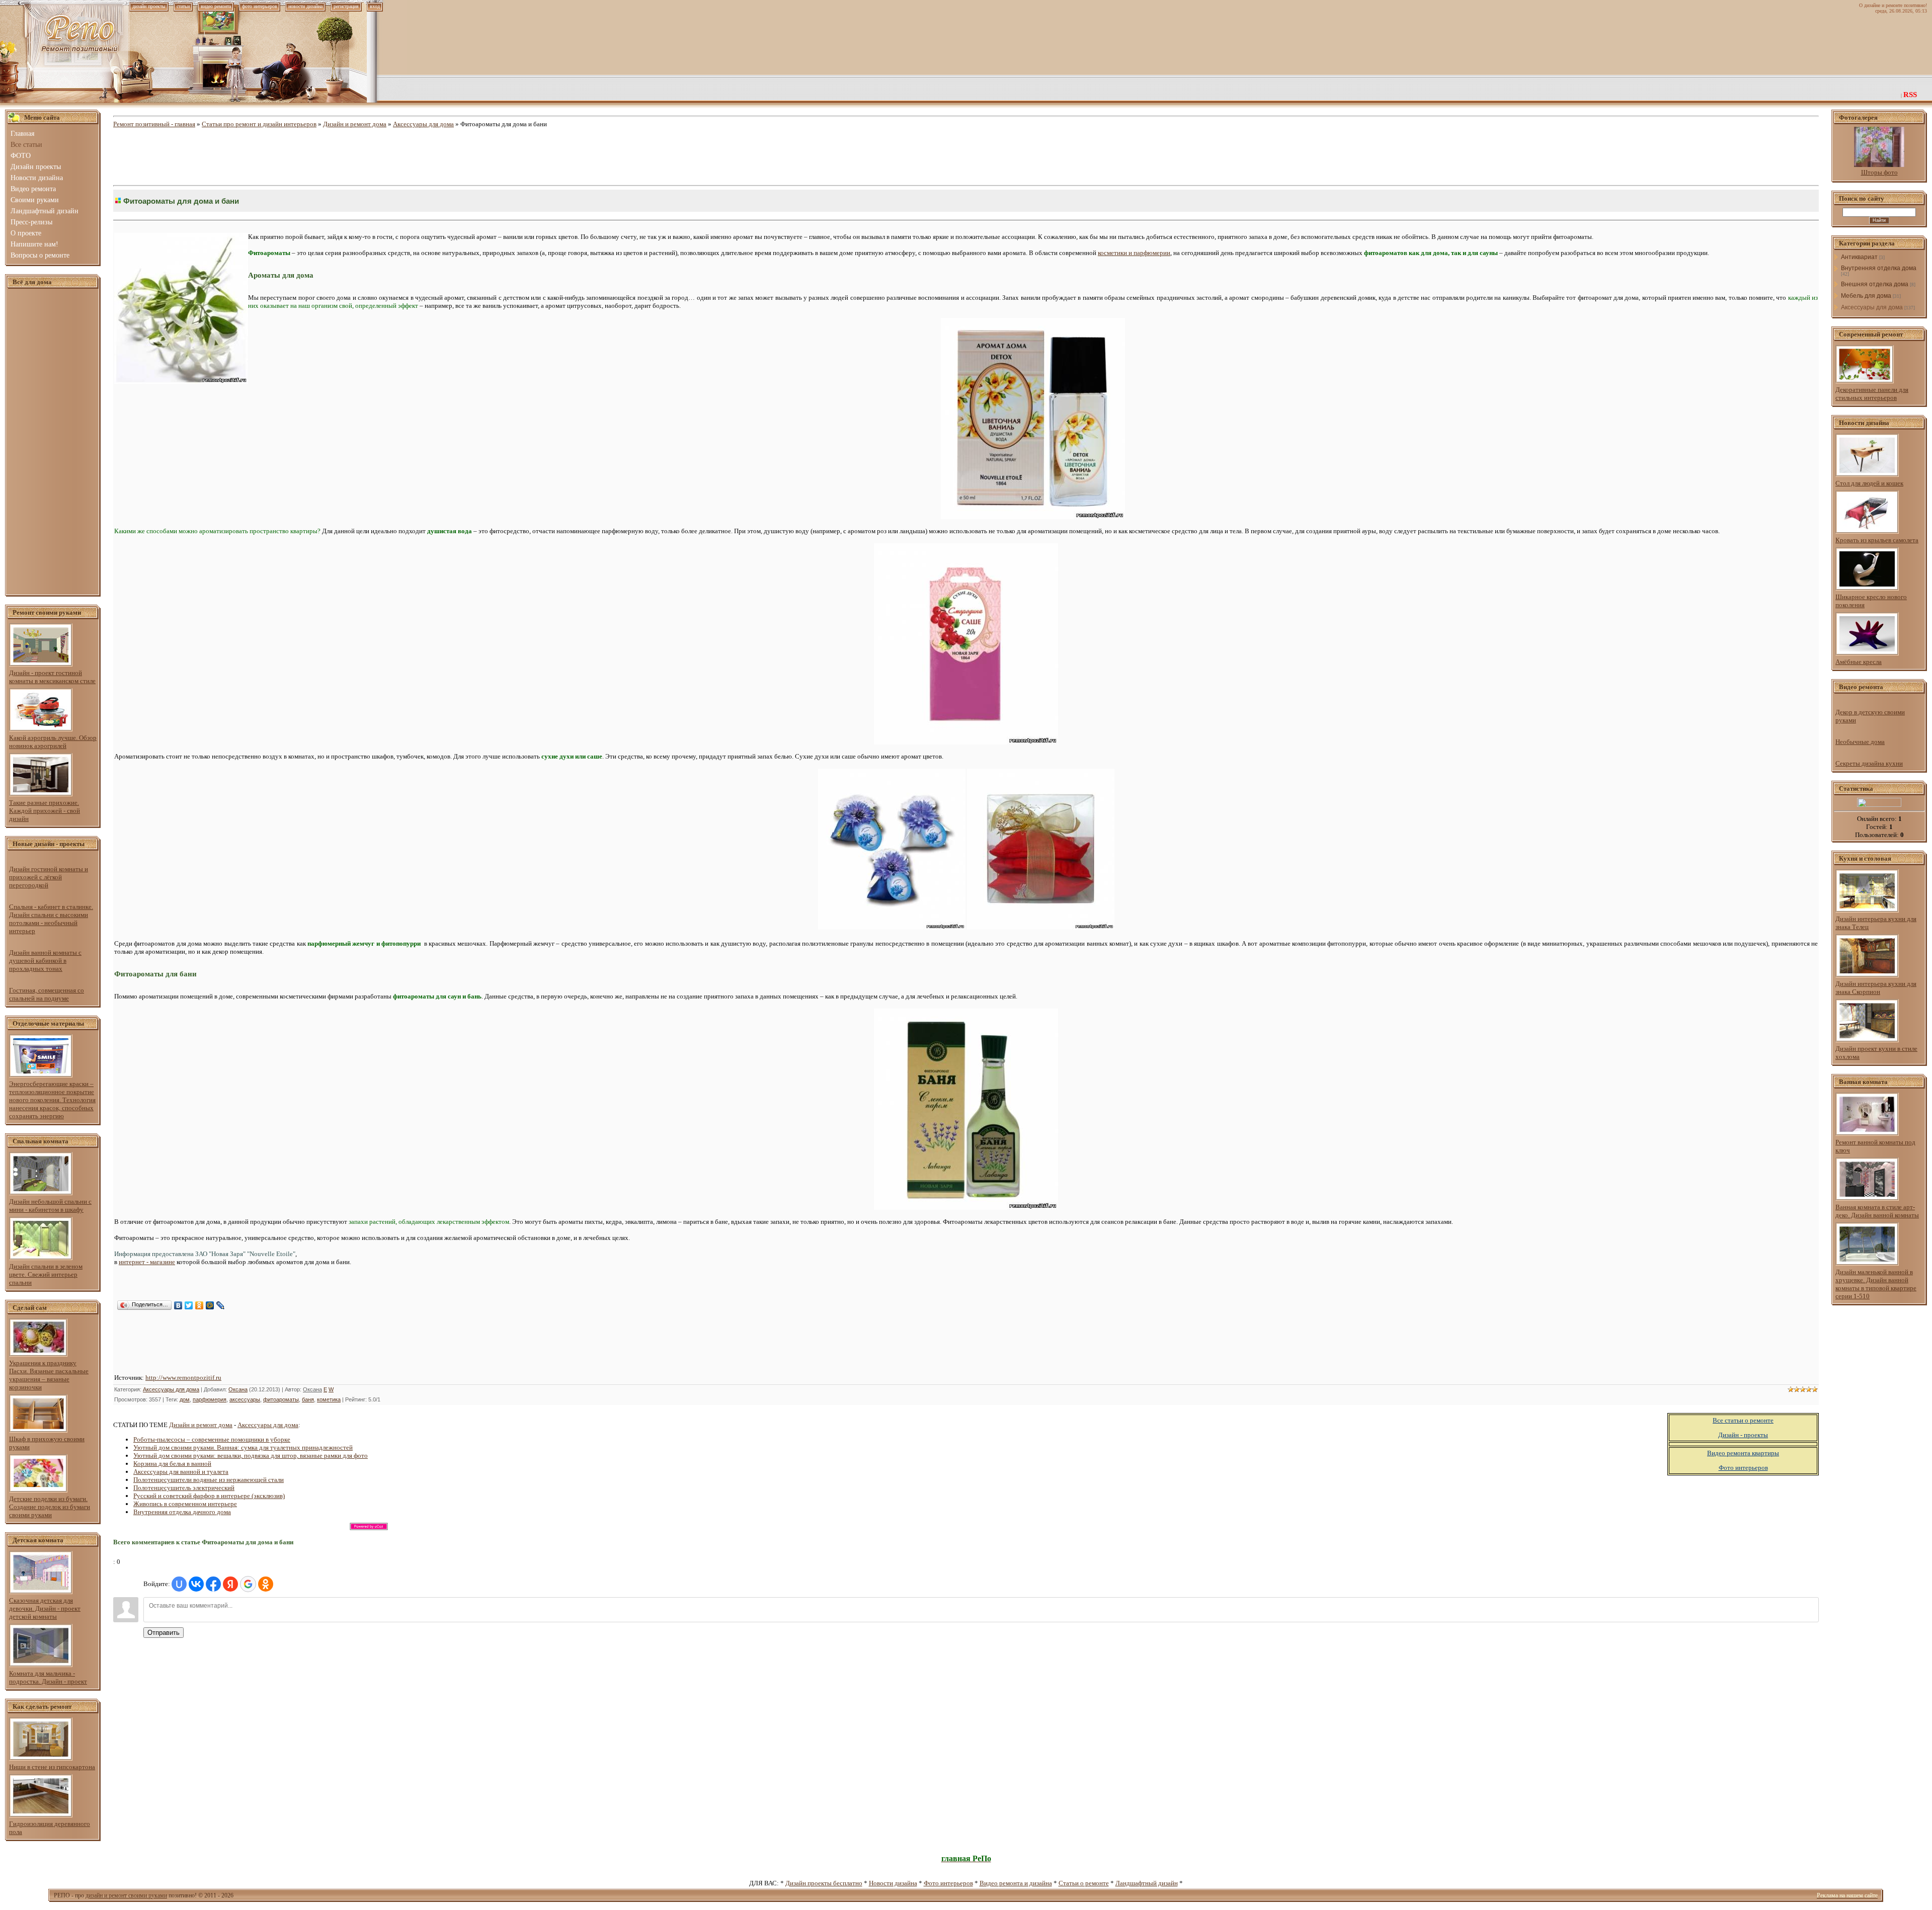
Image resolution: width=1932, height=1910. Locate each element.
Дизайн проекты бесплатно (824, 1883)
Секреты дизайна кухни (1869, 763)
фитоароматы (281, 1399)
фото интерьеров (260, 6)
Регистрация (346, 6)
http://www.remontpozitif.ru (183, 1378)
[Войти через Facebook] (213, 1584)
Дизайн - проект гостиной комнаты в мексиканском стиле (52, 677)
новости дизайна (305, 6)
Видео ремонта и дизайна (1016, 1883)
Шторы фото (1879, 172)
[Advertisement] (53, 442)
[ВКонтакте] (178, 1305)
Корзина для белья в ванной (172, 1464)
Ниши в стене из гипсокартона (52, 1767)
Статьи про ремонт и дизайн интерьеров (259, 124)
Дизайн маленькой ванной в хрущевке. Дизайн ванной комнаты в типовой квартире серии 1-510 (1876, 1284)
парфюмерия (210, 1399)
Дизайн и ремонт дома (355, 124)
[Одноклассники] (199, 1305)
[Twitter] (189, 1305)
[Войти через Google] (248, 1584)
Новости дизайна (893, 1883)
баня (308, 1399)
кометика (329, 1399)
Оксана (238, 1389)
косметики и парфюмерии (1134, 253)
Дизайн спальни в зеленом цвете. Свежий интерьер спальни (46, 1274)
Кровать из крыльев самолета (1877, 540)
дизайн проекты (149, 6)
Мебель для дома (1866, 296)
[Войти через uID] (179, 1584)
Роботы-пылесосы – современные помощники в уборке (212, 1439)
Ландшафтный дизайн (1147, 1883)
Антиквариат (1859, 257)
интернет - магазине (147, 1262)
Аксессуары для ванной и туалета (181, 1472)
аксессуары (245, 1399)
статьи (183, 6)
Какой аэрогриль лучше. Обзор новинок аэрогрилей (53, 742)
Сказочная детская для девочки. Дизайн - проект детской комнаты (45, 1608)
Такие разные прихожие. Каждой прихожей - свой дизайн (45, 811)
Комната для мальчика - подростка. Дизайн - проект (48, 1677)
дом (185, 1399)
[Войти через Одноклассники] (266, 1584)
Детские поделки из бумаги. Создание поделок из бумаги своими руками (50, 1507)
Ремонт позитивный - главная (154, 124)
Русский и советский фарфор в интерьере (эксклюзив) (209, 1496)
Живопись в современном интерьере (185, 1504)
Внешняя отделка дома (1875, 284)
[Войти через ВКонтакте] (196, 1584)
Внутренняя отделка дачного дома (182, 1512)
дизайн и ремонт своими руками (126, 1895)
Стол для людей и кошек (1869, 483)
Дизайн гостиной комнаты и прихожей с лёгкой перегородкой (49, 877)
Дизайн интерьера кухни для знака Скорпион (1876, 988)
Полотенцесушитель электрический (184, 1488)
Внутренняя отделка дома (1879, 268)
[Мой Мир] (210, 1305)
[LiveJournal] (221, 1305)
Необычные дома (1860, 742)
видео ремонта (216, 6)
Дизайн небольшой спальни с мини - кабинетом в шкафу (50, 1206)
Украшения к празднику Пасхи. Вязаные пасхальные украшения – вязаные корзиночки (49, 1375)
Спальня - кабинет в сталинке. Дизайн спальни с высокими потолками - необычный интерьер (51, 919)
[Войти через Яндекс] (230, 1584)
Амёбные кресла (1859, 662)
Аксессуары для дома (423, 124)
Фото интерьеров (948, 1883)
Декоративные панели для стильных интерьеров (1872, 394)
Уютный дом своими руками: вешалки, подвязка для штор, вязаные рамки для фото (251, 1456)
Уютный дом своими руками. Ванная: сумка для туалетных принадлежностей (243, 1447)
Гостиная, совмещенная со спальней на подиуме (47, 994)
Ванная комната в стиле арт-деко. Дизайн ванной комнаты (1877, 1211)
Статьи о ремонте (1084, 1883)
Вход (375, 6)
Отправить (164, 1633)
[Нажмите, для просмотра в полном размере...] (1033, 517)
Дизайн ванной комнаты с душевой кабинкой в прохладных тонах (45, 961)
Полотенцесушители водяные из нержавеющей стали (209, 1480)
